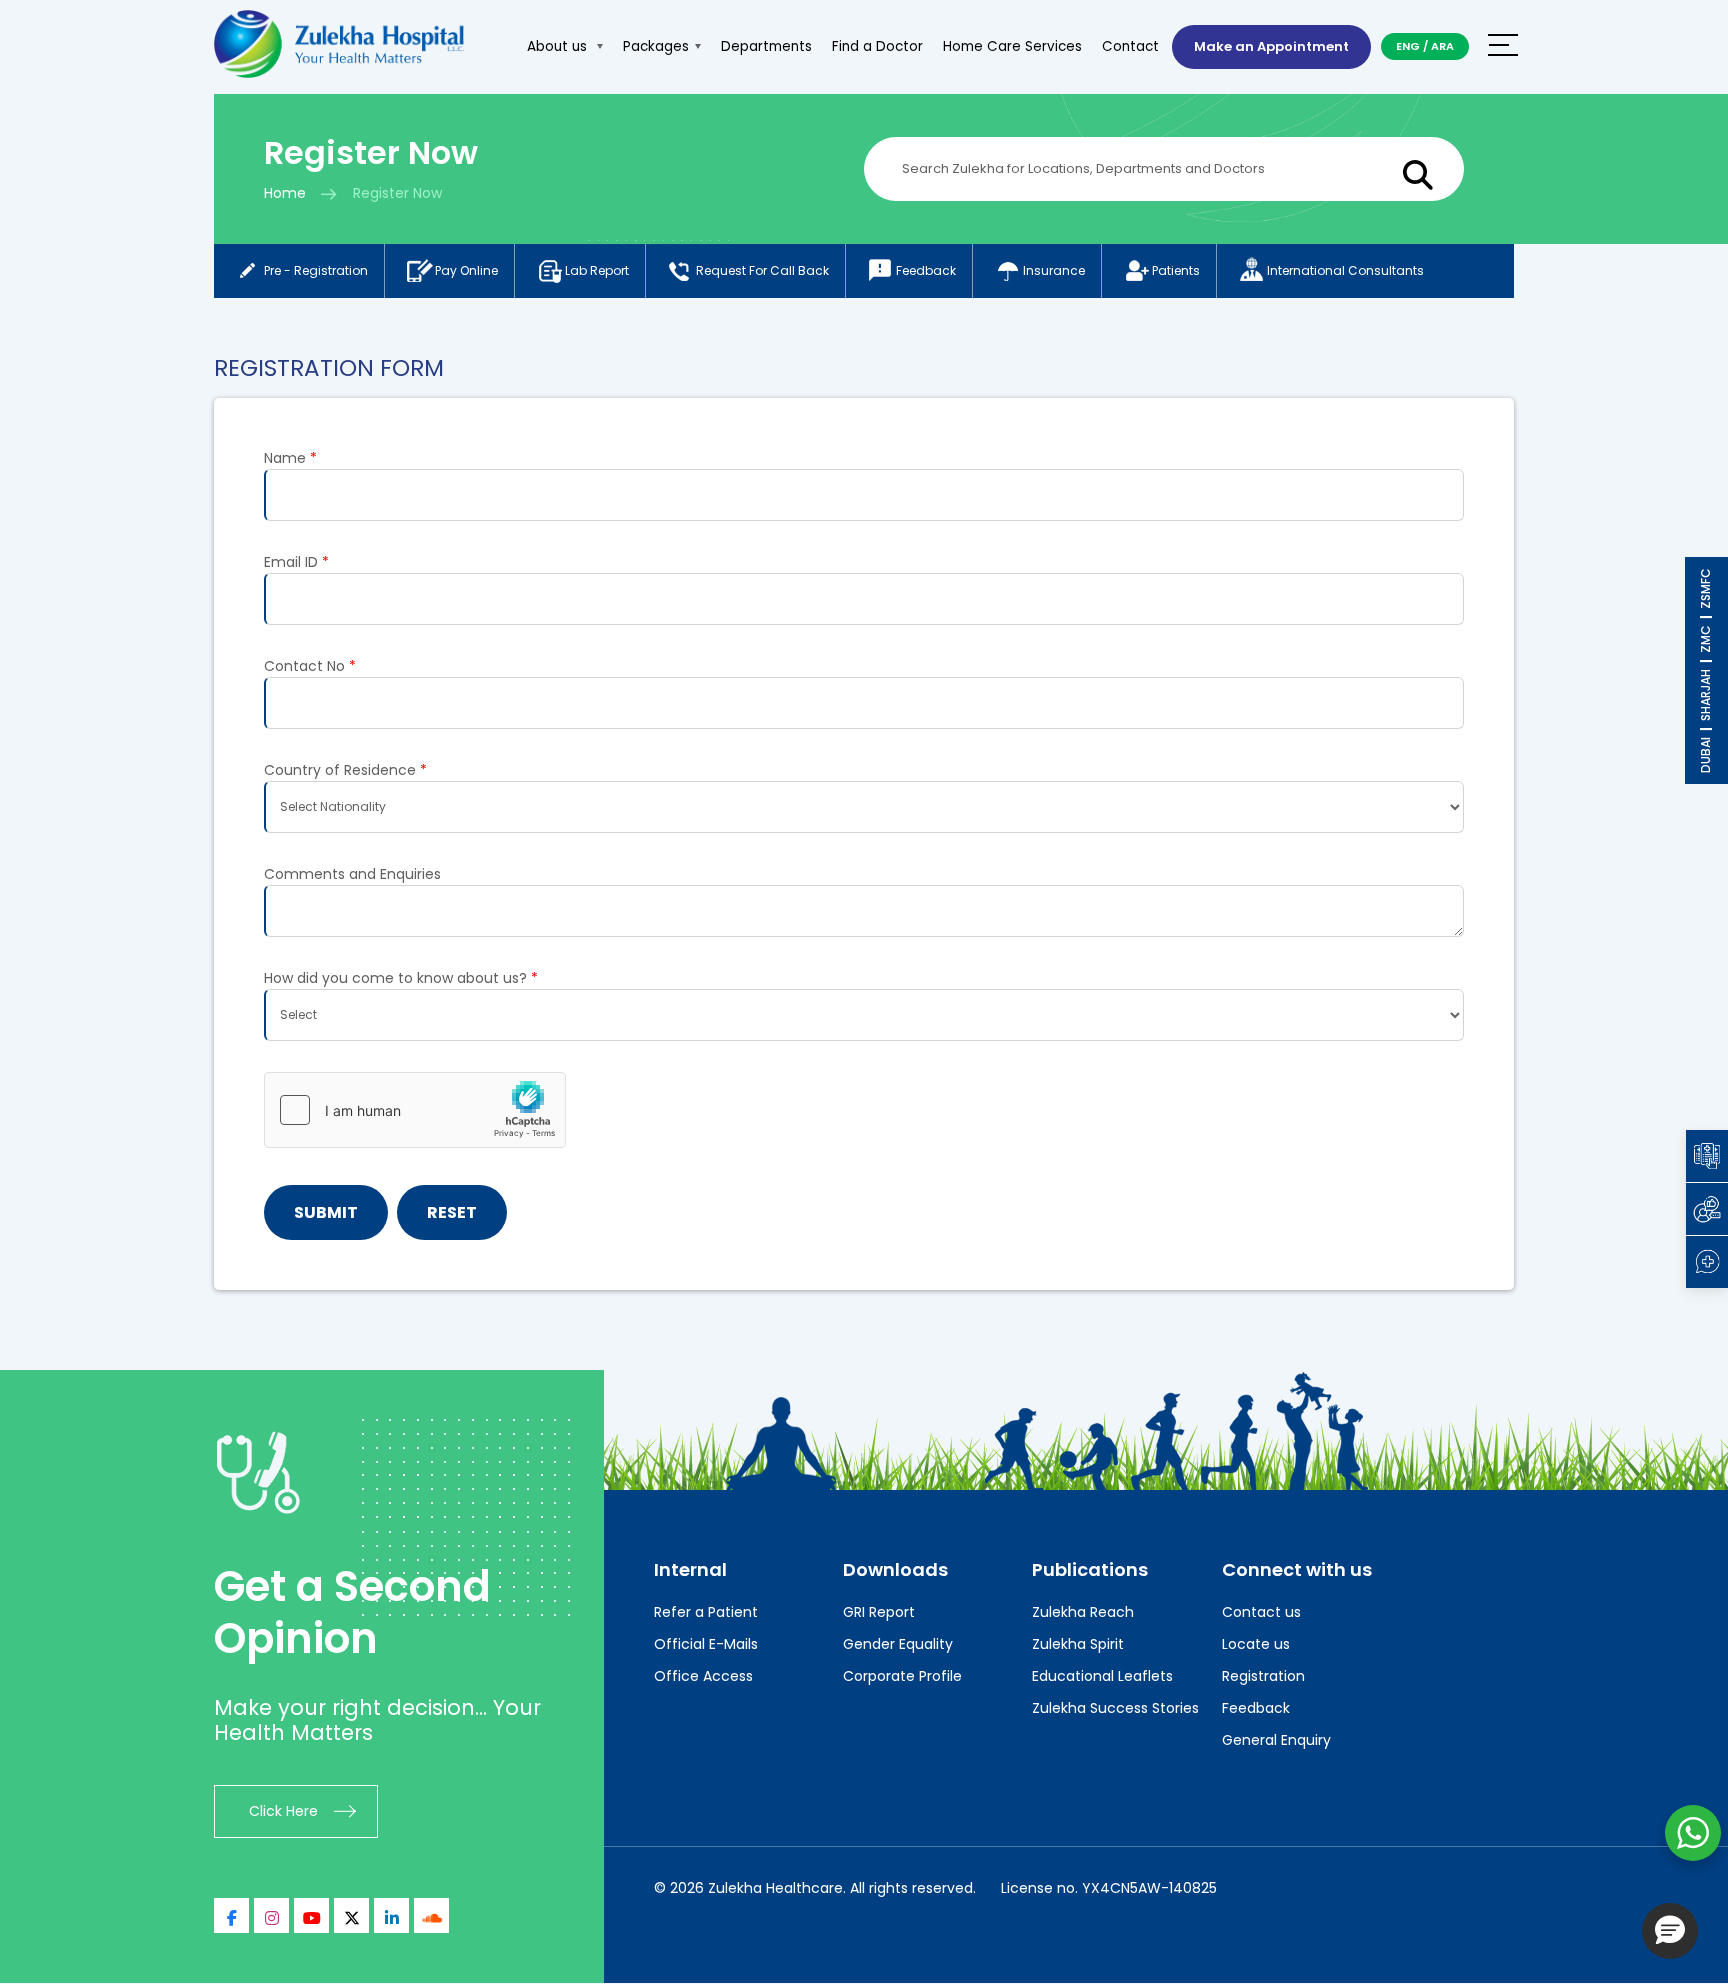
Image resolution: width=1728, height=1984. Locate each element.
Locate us (1256, 1644)
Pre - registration (316, 270)
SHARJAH (1705, 695)
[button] (1670, 1931)
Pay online (466, 270)
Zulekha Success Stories (1115, 1708)
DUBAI (1705, 755)
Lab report (597, 270)
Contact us (1261, 1612)
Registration (1263, 1676)
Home (285, 193)
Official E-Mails (706, 1644)
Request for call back (762, 270)
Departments (766, 46)
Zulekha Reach (1083, 1612)
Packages (656, 46)
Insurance (1054, 270)
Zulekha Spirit (1078, 1644)
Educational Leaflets (1102, 1676)
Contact (1130, 46)
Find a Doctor (877, 46)
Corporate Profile (902, 1676)
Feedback (926, 270)
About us (559, 46)
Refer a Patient (706, 1612)
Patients (1176, 270)
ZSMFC (1705, 588)
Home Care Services (1012, 46)
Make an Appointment (1271, 46)
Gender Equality (898, 1644)
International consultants (1345, 270)
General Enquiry (1276, 1740)
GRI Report (879, 1612)
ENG (1408, 46)
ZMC (1705, 639)
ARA (1442, 46)
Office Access (703, 1676)
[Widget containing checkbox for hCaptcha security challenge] (415, 1110)
